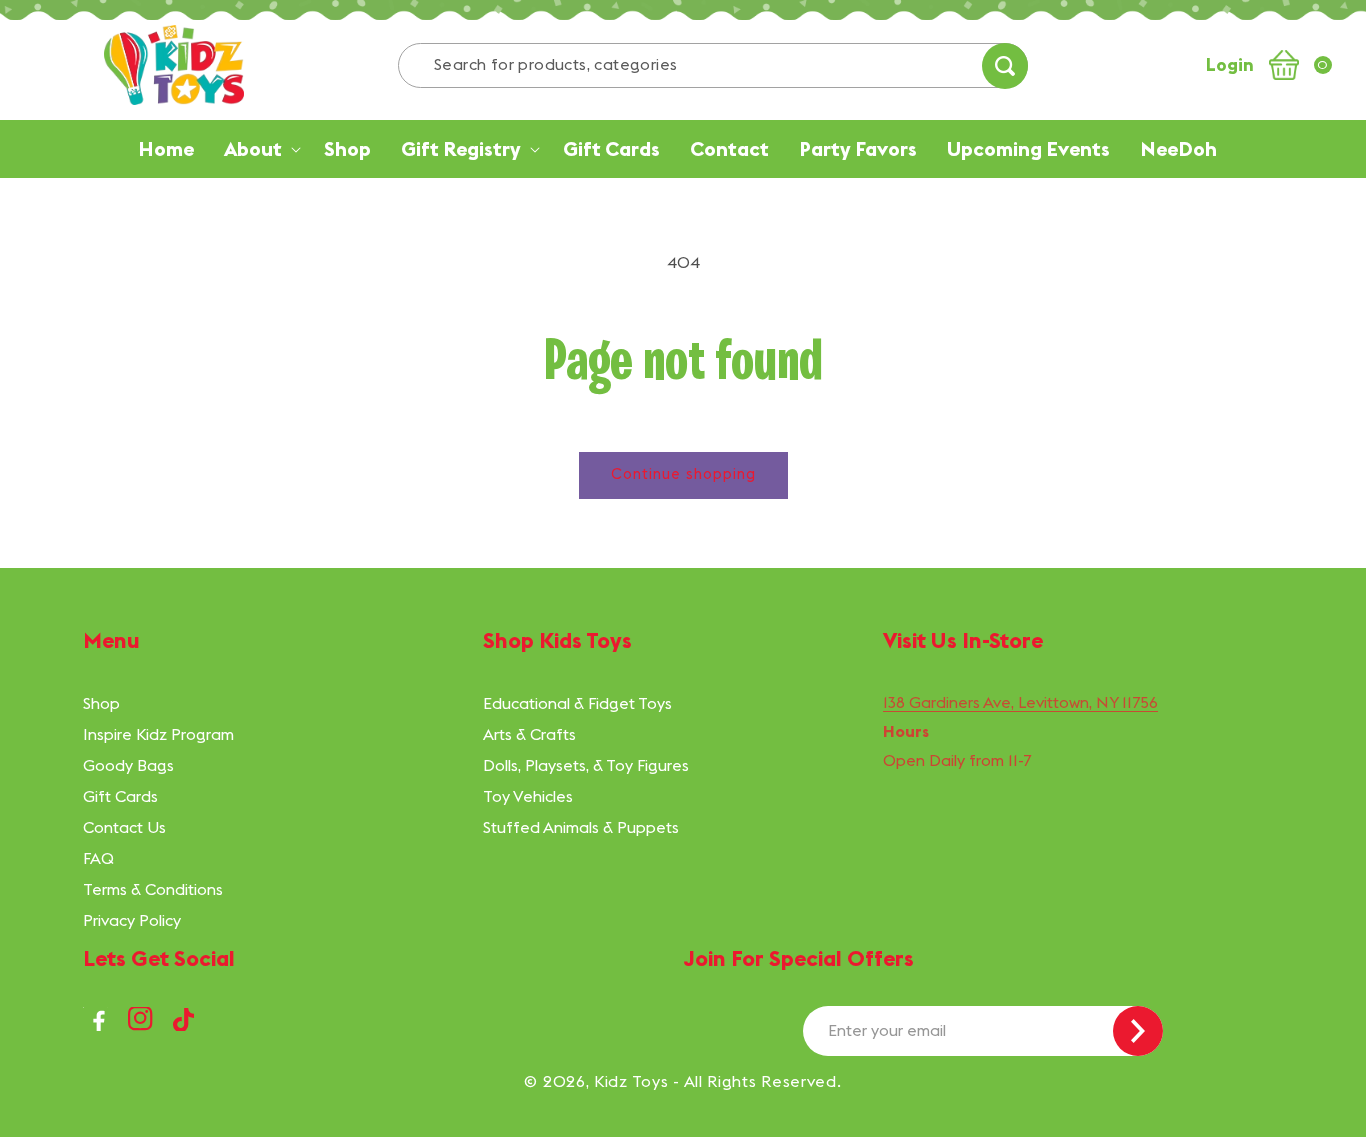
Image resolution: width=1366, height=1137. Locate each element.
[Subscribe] (1138, 1031)
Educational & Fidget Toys (577, 703)
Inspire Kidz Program (158, 734)
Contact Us (124, 827)
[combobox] (713, 65)
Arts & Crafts (529, 734)
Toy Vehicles (528, 796)
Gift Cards (120, 796)
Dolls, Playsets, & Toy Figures (586, 765)
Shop (101, 703)
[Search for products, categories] (1005, 66)
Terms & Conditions (153, 889)
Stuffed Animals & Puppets (581, 827)
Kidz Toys (631, 1081)
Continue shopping (683, 473)
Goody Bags (128, 765)
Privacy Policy (132, 920)
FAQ (98, 858)
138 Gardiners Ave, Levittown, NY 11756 (1020, 702)
